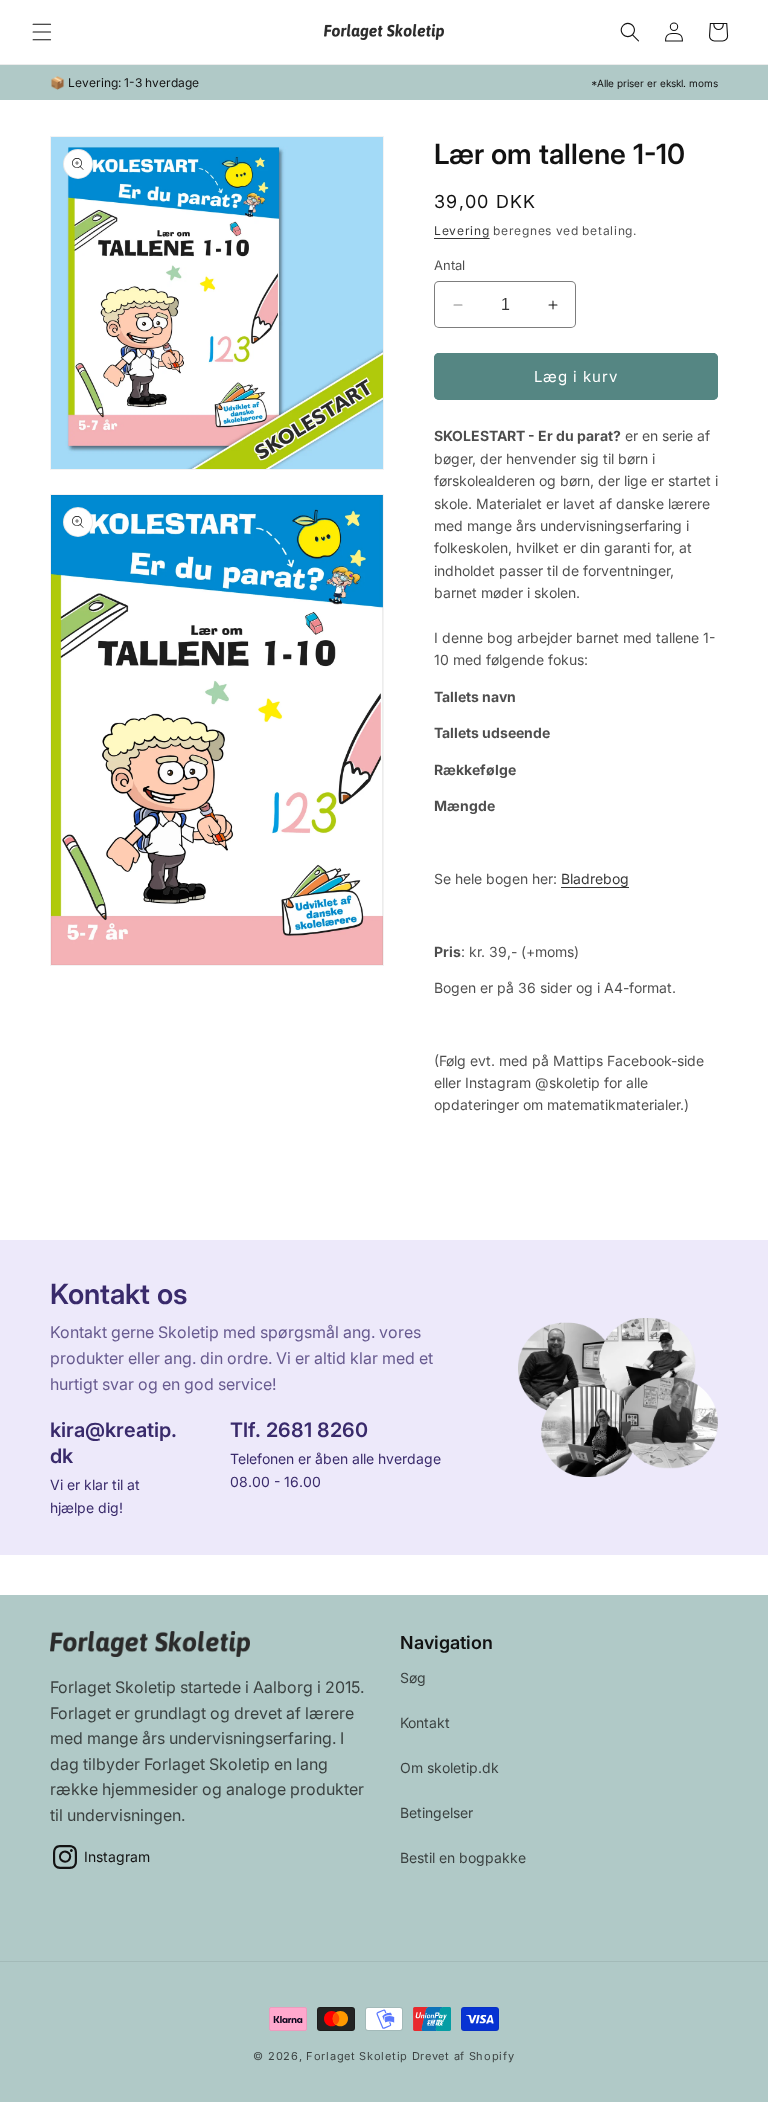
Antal (449, 265)
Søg (413, 1677)
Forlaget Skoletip (359, 2056)
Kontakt (425, 1722)
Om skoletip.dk (449, 1767)
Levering (462, 230)
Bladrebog (595, 878)
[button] (42, 32)
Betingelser (436, 1812)
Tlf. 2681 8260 (299, 1431)
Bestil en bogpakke (463, 1857)
